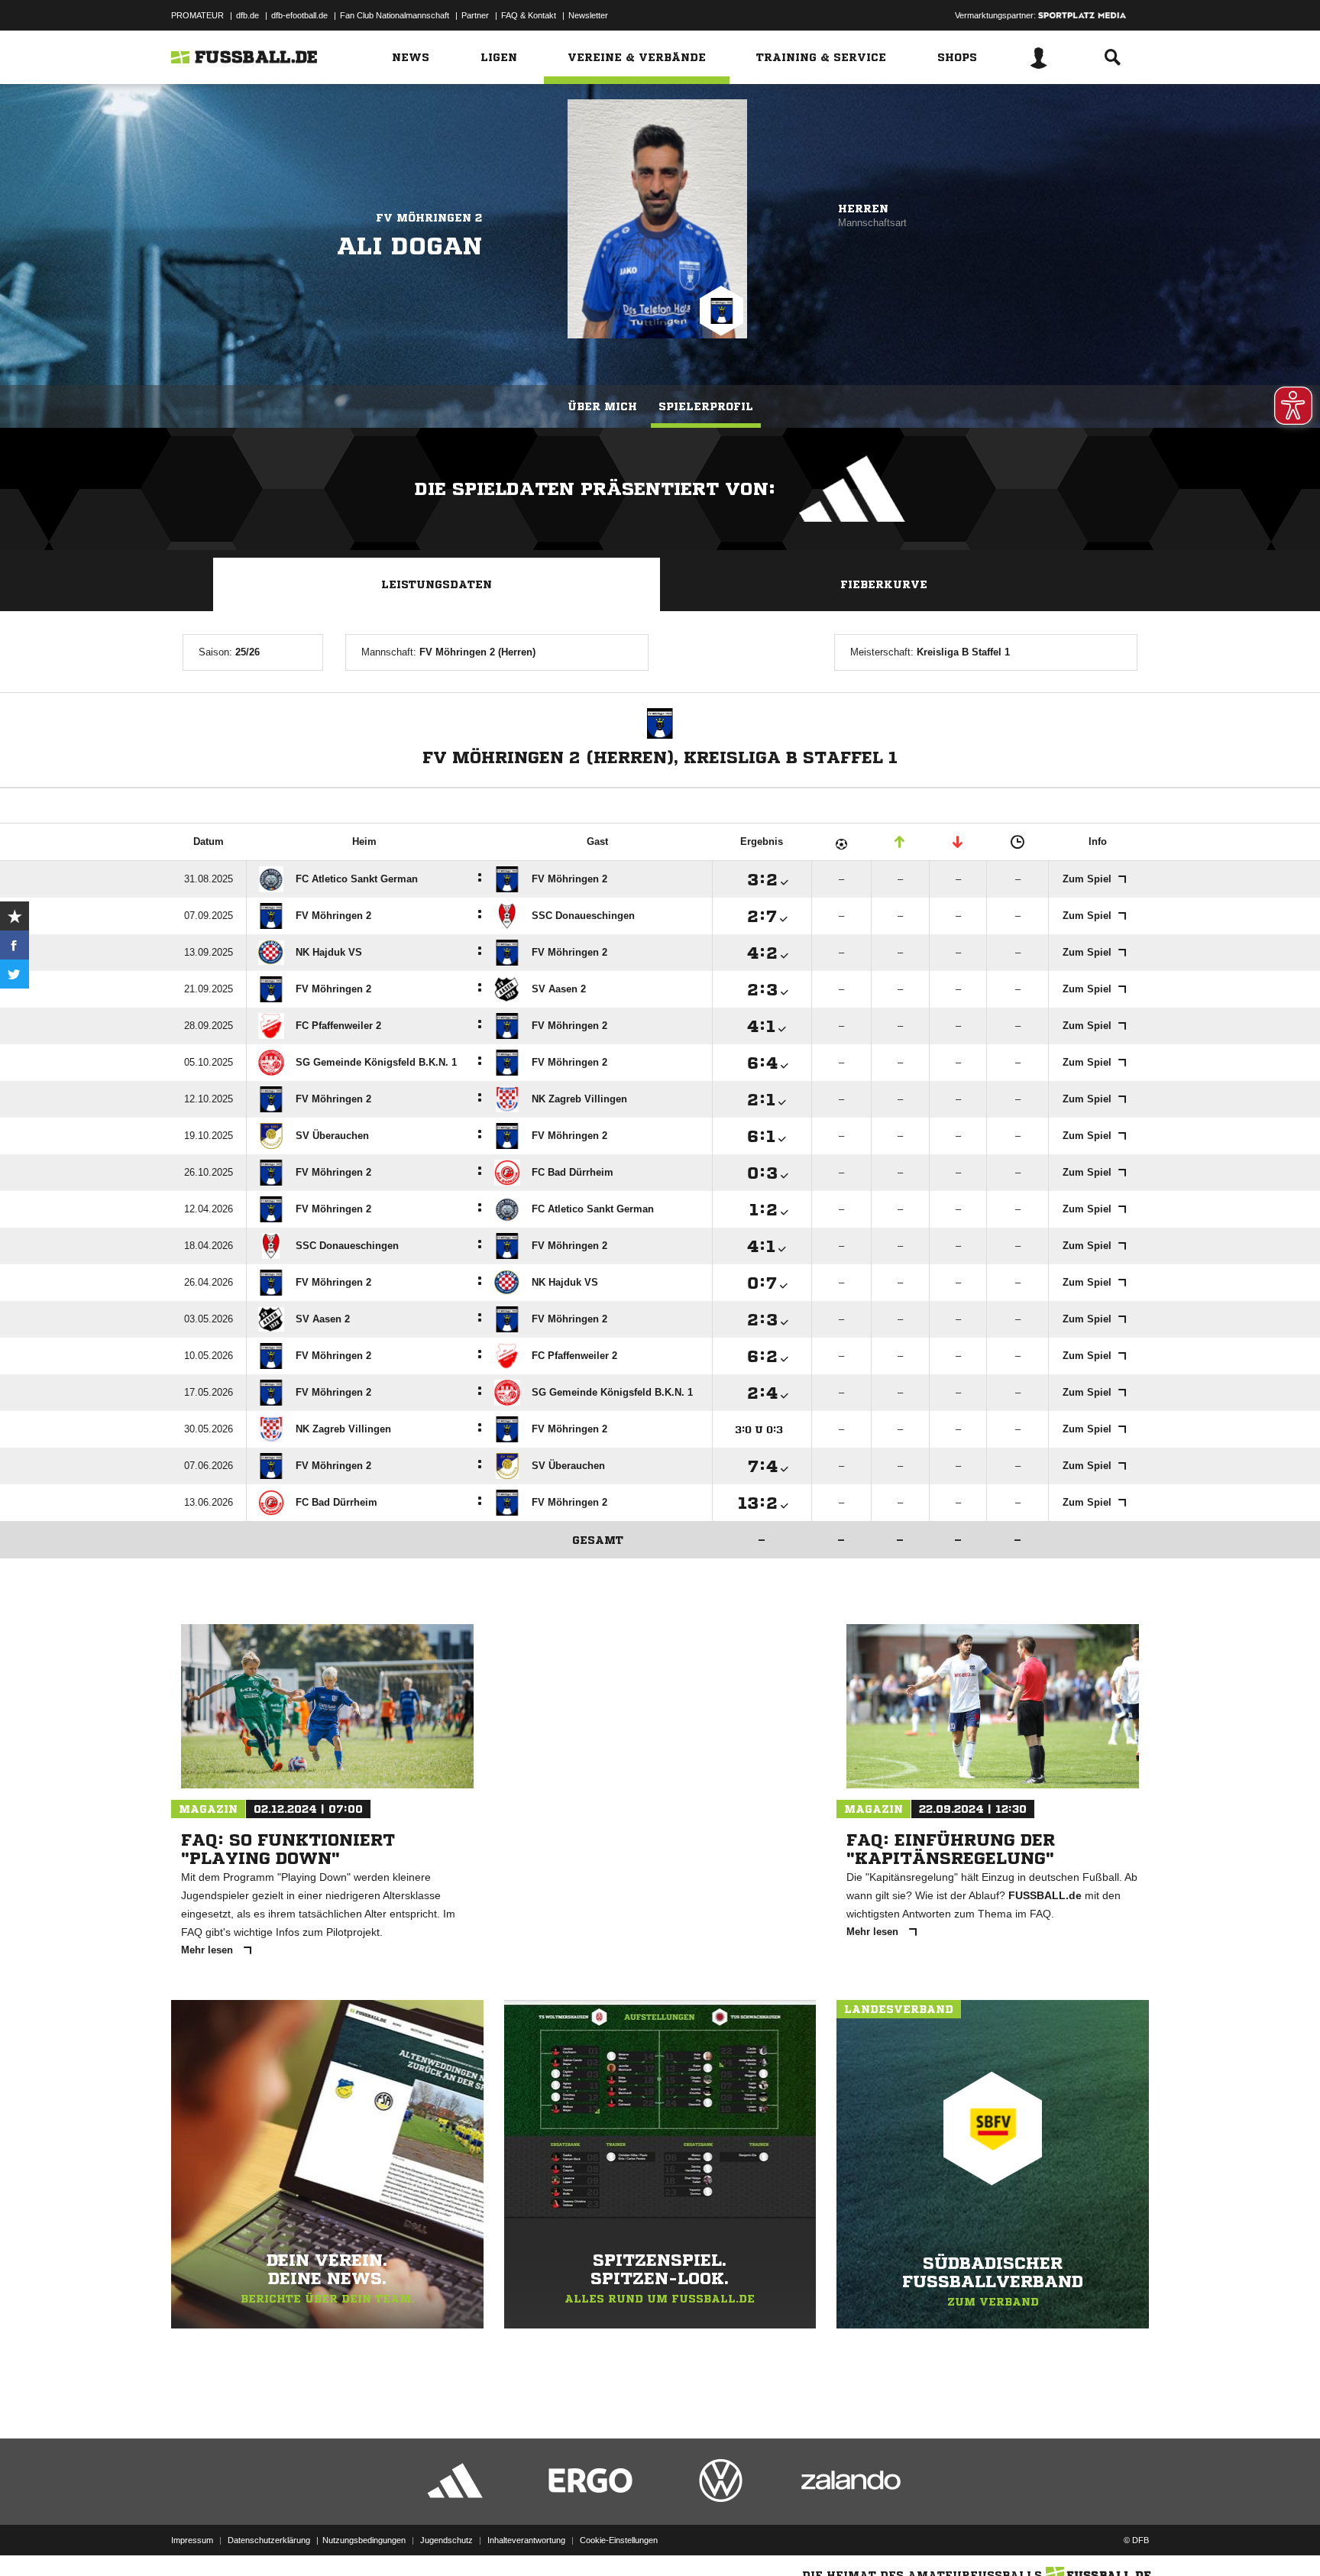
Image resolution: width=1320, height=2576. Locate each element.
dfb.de (247, 15)
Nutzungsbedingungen (364, 2540)
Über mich (602, 406)
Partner (475, 15)
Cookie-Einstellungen (619, 2540)
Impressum (192, 2540)
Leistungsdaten (437, 584)
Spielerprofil (706, 406)
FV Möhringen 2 (429, 218)
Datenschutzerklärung (269, 2540)
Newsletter (588, 15)
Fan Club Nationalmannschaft (395, 15)
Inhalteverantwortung (526, 2540)
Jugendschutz (446, 2540)
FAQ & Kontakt (529, 15)
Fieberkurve (884, 584)
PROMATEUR (197, 15)
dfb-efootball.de (299, 15)
